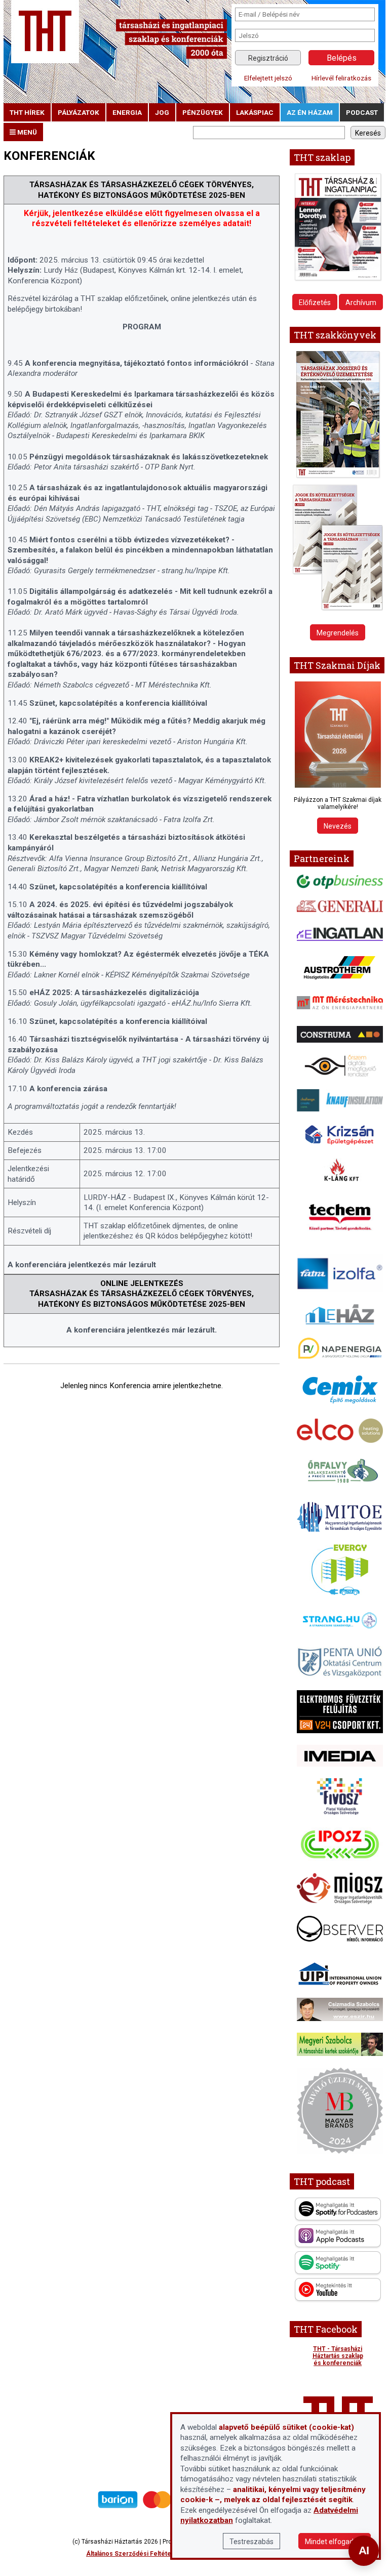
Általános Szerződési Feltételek (133, 2554)
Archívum (361, 303)
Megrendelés (338, 633)
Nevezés (338, 826)
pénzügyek (203, 112)
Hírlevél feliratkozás (341, 78)
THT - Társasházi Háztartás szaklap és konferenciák (338, 2356)
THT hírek (27, 112)
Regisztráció (268, 58)
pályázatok (79, 112)
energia (127, 112)
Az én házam (310, 112)
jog (162, 112)
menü (26, 132)
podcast (362, 112)
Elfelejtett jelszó (268, 78)
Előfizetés (315, 303)
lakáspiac (255, 112)
